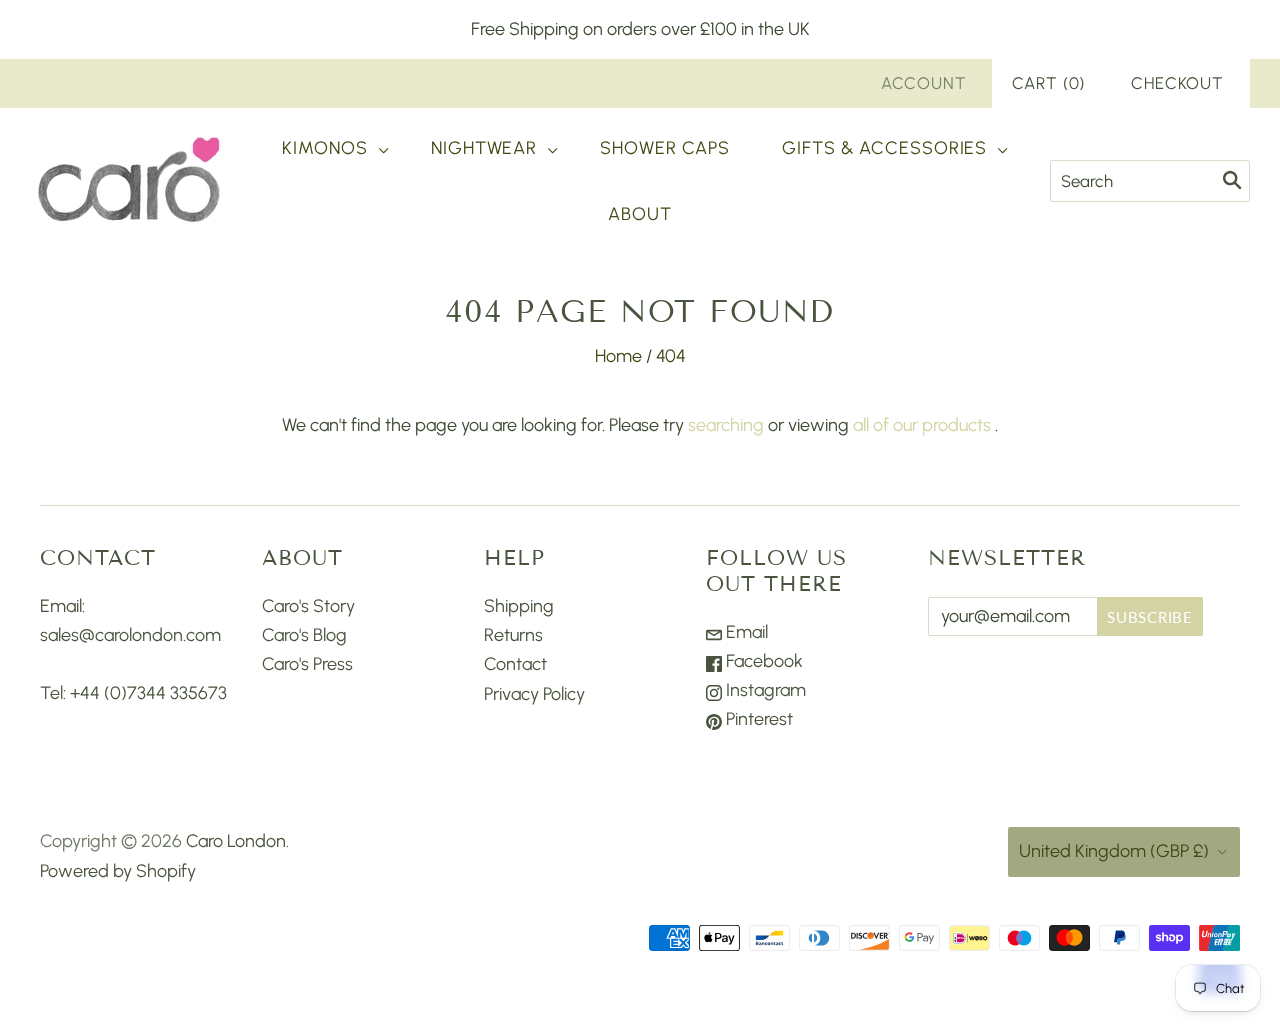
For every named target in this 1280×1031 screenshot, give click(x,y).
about (640, 214)
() (1049, 83)
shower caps (665, 148)
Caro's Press (307, 664)
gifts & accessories (884, 148)
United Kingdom (1114, 851)
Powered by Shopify (118, 871)
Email (745, 632)
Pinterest (757, 719)
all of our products (922, 425)
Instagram (764, 690)
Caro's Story (308, 606)
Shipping (519, 606)
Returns (513, 635)
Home (618, 356)
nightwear (484, 148)
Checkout (1177, 83)
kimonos (325, 148)
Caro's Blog (304, 635)
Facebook (762, 661)
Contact (515, 664)
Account (924, 83)
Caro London (236, 841)
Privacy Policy (534, 694)
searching (726, 425)
